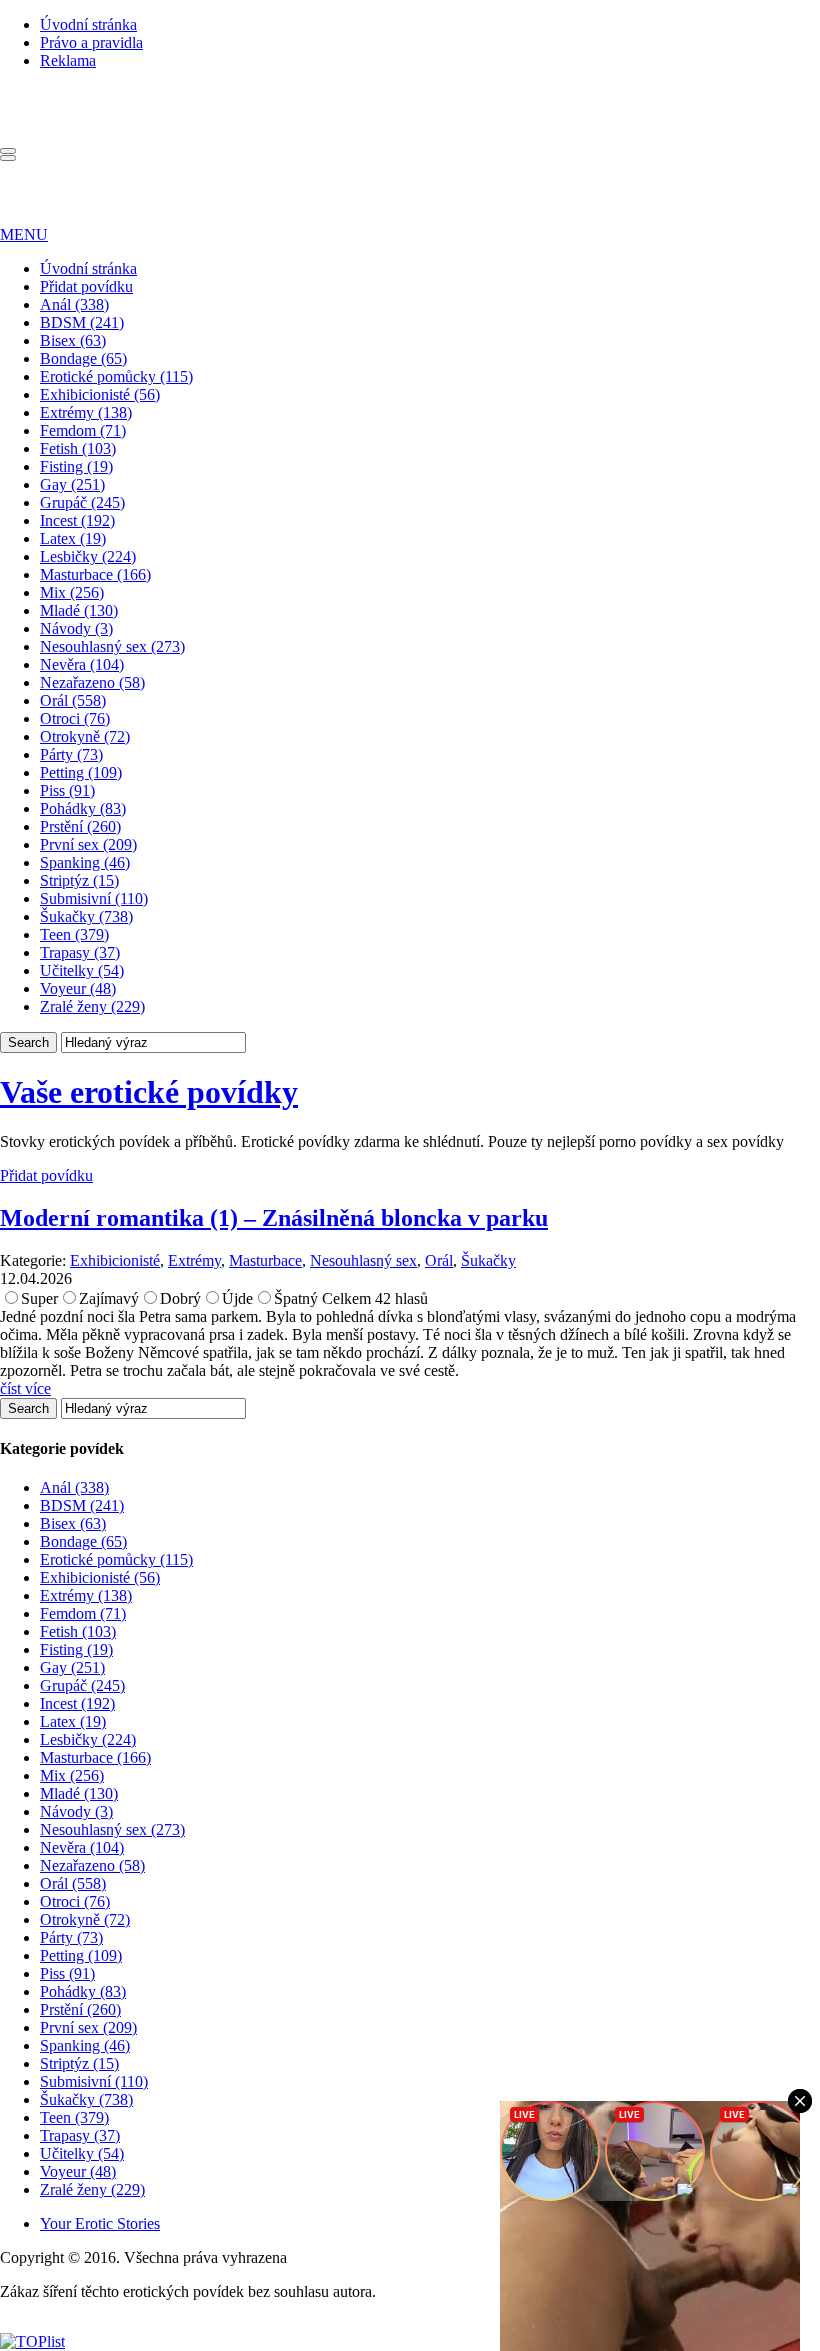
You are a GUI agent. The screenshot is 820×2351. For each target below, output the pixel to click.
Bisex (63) (73, 340)
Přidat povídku (86, 286)
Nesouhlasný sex (363, 1260)
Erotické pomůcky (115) (116, 376)
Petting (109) (81, 772)
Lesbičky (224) (88, 556)
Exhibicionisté (115, 1260)
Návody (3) (76, 628)
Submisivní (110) (94, 898)
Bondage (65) (83, 358)
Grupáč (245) (82, 502)
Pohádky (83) (83, 808)
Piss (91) (67, 790)
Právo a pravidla (91, 42)
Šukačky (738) (86, 916)
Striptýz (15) (79, 880)
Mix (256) (72, 592)
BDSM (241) (82, 322)
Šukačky (488, 1260)
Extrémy (194, 1260)
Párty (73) (71, 754)
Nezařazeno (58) (92, 682)
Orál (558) (73, 700)
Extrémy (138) (86, 412)
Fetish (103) (78, 448)
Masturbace (265, 1260)
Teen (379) (74, 934)
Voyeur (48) (78, 988)
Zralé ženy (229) (92, 1006)
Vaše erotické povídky (149, 1092)
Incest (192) (77, 520)
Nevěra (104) (82, 664)
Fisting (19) (76, 466)
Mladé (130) (79, 610)
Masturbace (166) (95, 574)
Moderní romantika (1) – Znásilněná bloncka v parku (274, 1218)
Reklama (68, 60)
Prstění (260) (80, 826)
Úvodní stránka (88, 24)
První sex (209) (88, 844)
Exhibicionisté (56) (100, 394)
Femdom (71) (83, 430)
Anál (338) (74, 304)
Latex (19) (73, 538)
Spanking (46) (85, 862)
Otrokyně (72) (85, 736)
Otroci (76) (75, 718)
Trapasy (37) (80, 952)
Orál (439, 1260)
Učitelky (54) (82, 970)
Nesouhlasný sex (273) (112, 646)
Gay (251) (72, 484)
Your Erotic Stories (100, 2223)
